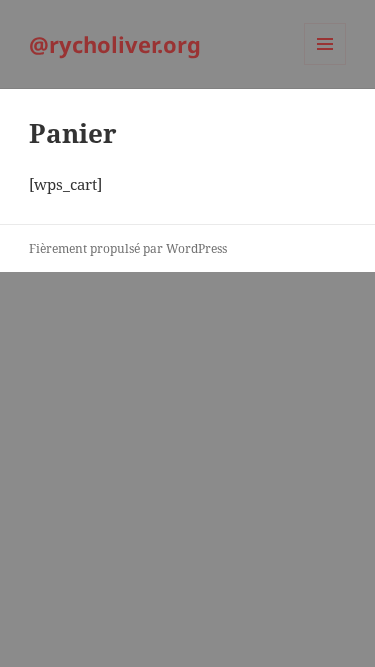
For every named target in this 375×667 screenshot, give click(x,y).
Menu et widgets (325, 64)
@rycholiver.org (115, 44)
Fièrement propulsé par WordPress (128, 248)
